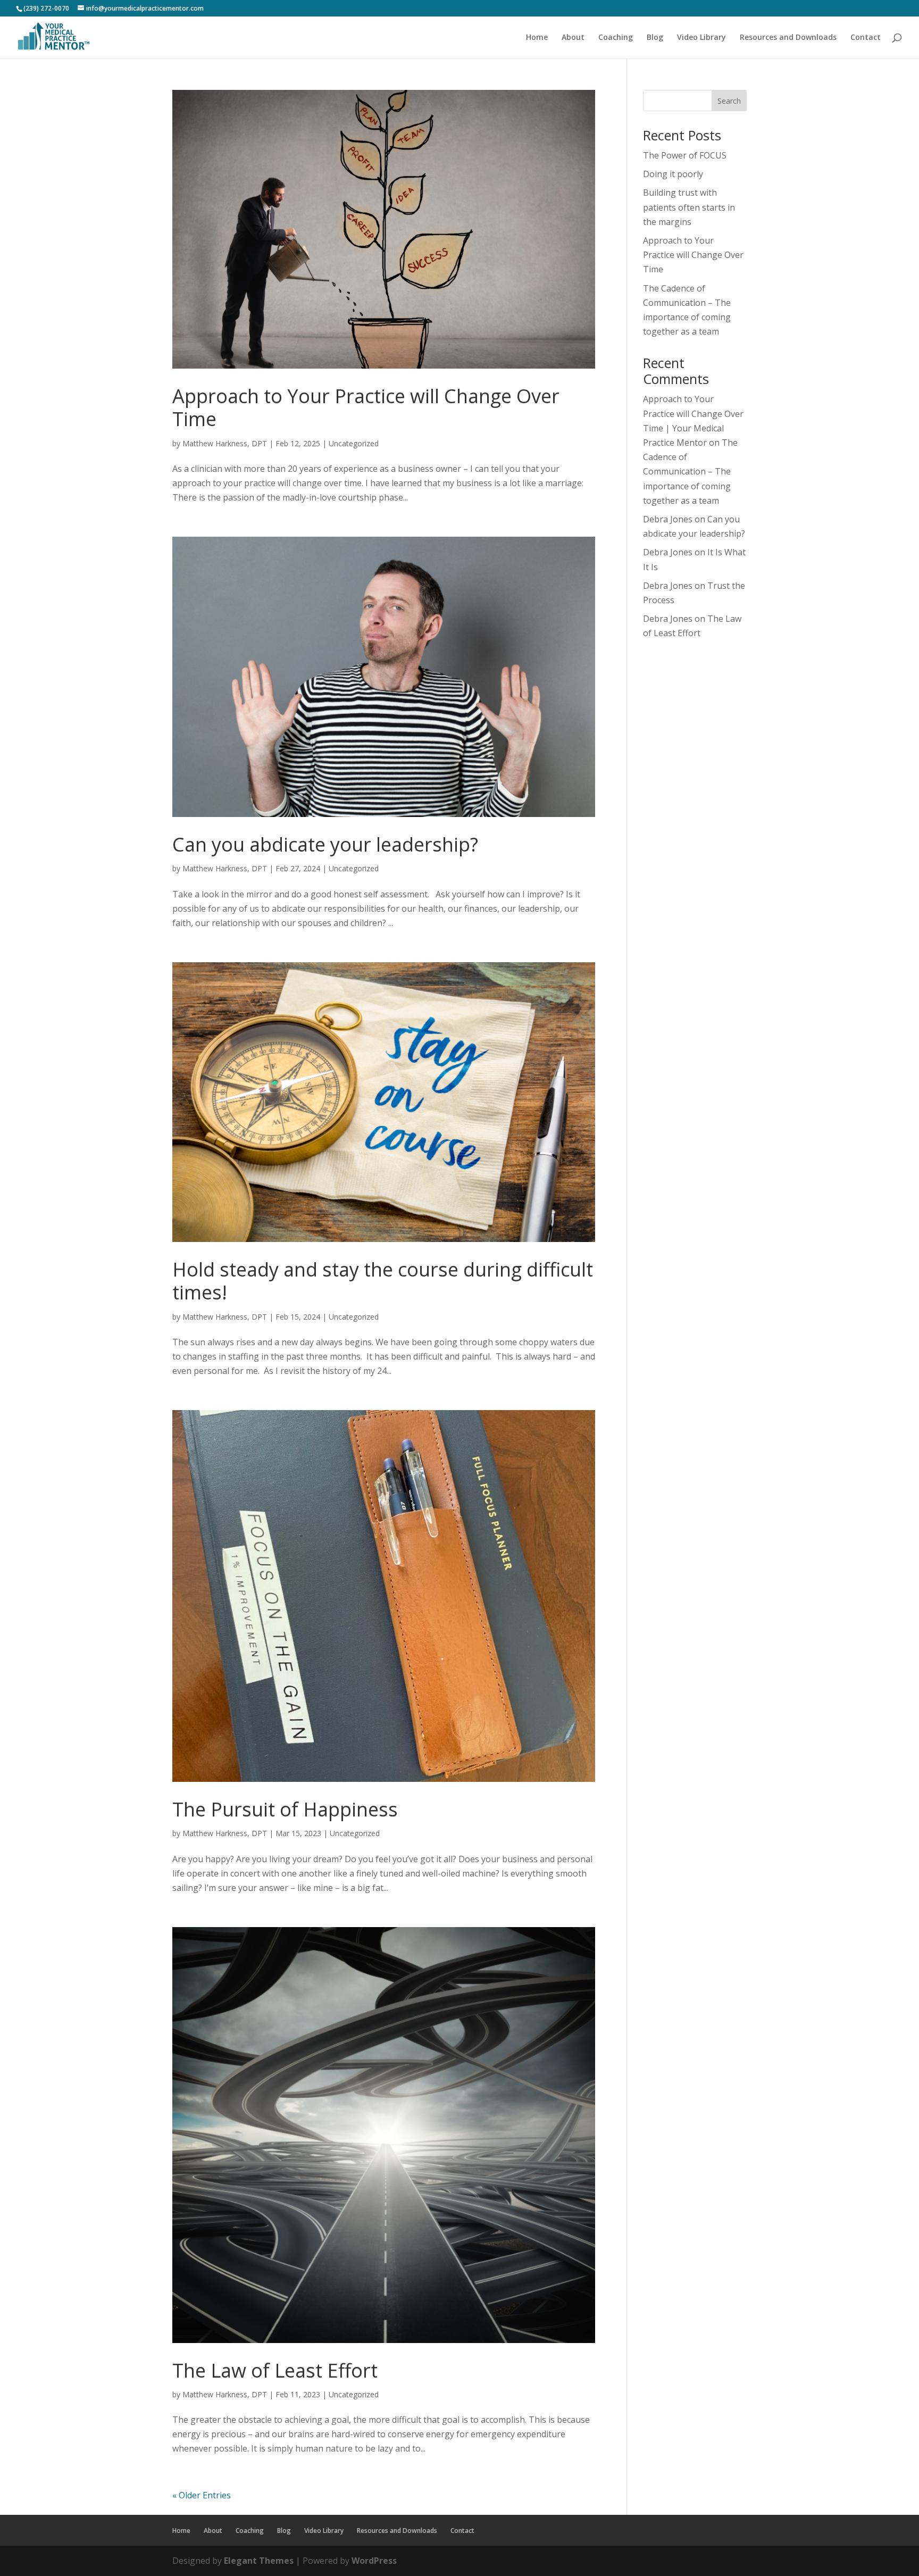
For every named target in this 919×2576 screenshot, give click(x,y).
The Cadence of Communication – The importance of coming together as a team (690, 472)
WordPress (374, 2561)
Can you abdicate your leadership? (325, 844)
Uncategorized (354, 443)
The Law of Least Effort (275, 2370)
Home (537, 38)
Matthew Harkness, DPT (225, 443)
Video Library (701, 38)
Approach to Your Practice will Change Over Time (366, 407)
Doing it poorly (673, 174)
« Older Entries (202, 2495)
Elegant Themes (259, 2561)
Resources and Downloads (788, 38)
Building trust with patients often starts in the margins (689, 207)
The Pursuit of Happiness (285, 1809)
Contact (866, 38)
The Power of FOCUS (685, 155)
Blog (655, 38)
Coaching (616, 38)
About (573, 38)
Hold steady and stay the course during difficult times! (383, 1281)
